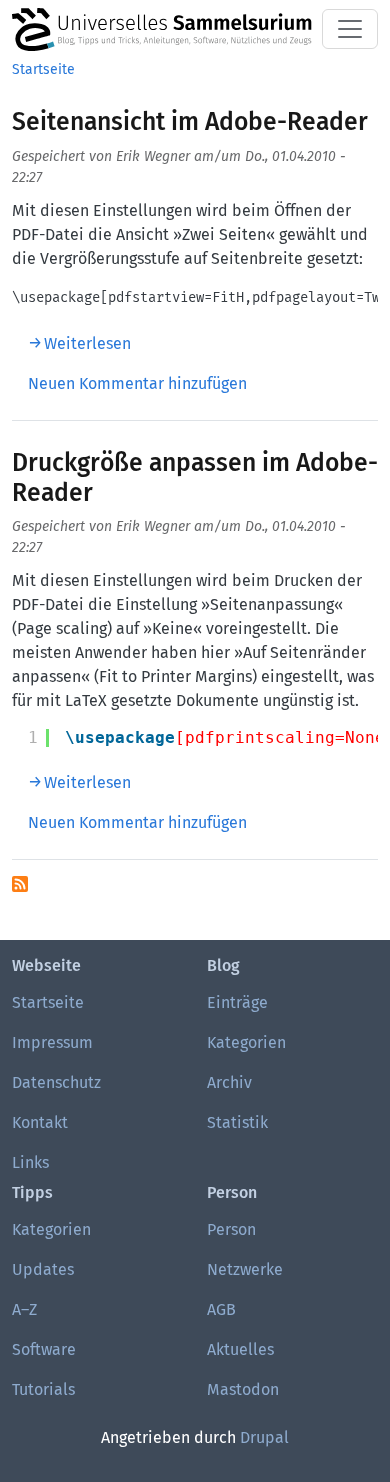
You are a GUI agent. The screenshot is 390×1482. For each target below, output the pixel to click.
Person (231, 1229)
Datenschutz (56, 1082)
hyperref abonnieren (20, 884)
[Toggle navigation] (350, 29)
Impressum (52, 1042)
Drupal (264, 1437)
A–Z (24, 1309)
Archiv (229, 1082)
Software (44, 1349)
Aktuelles (240, 1349)
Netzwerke (245, 1269)
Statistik (237, 1122)
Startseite (43, 69)
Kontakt (40, 1122)
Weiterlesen (87, 343)
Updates (43, 1269)
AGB (221, 1309)
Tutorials (43, 1389)
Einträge (237, 1002)
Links (30, 1162)
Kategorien (246, 1042)
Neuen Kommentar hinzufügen (137, 383)
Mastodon (243, 1389)
